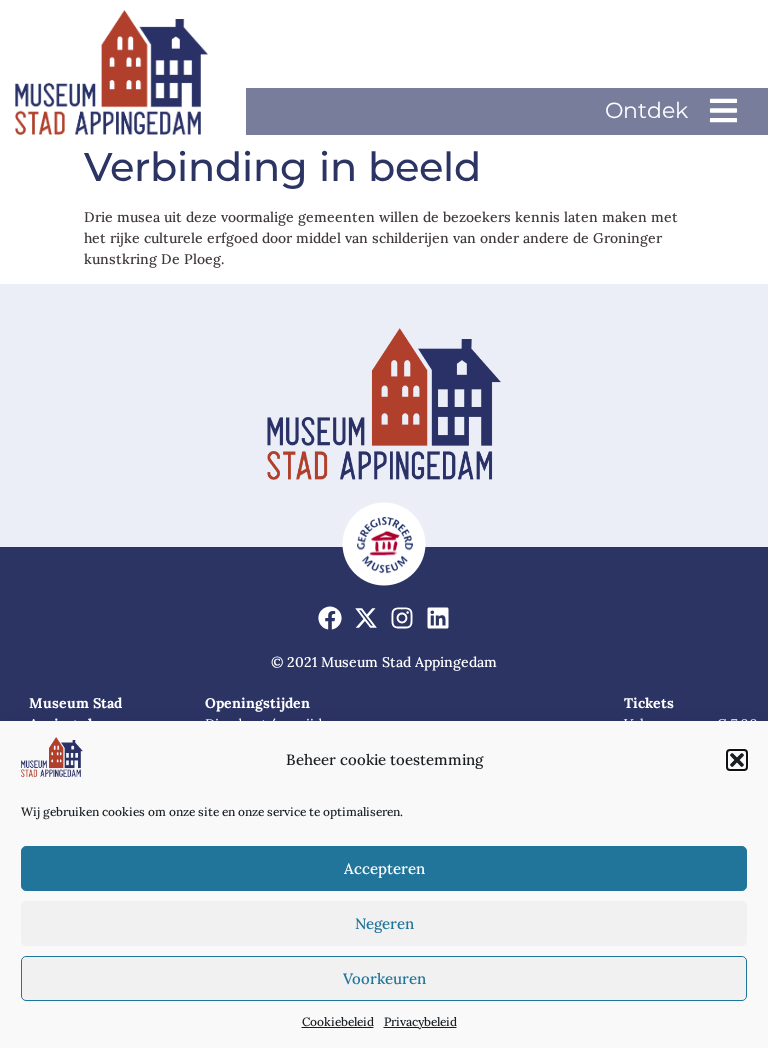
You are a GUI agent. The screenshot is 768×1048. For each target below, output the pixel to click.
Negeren (384, 923)
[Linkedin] (437, 617)
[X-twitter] (366, 617)
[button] (737, 760)
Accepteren (384, 868)
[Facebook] (330, 617)
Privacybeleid (420, 1021)
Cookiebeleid (338, 1021)
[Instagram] (402, 617)
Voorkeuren (384, 978)
